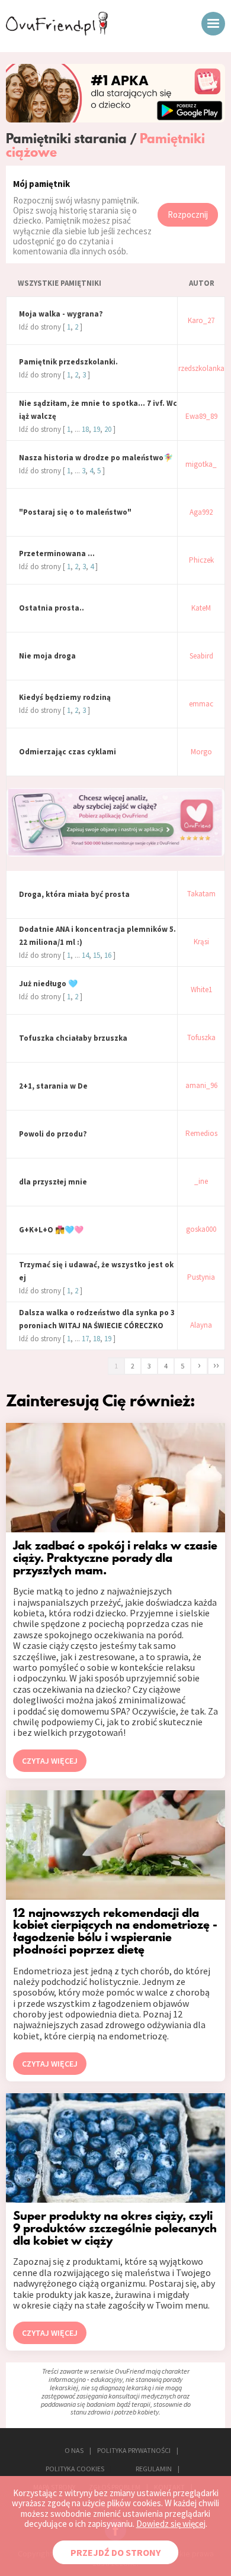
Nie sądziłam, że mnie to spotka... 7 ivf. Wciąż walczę (98, 410)
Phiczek (201, 561)
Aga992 (201, 513)
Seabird (201, 656)
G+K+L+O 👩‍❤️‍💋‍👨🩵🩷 (51, 1230)
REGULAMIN (154, 2469)
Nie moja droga (47, 656)
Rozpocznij (188, 214)
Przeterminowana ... (57, 553)
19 (97, 429)
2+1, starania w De (53, 1086)
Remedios (201, 1134)
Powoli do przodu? (53, 1134)
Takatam (201, 894)
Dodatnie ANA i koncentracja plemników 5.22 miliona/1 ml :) (97, 936)
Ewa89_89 (201, 417)
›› (216, 1365)
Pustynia (201, 1278)
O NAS (74, 2450)
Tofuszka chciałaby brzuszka (73, 1038)
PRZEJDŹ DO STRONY (115, 2552)
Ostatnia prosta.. (52, 608)
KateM (201, 609)
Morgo (201, 752)
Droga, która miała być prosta (74, 894)
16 (108, 955)
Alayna (201, 1326)
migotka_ (201, 465)
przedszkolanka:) (201, 369)
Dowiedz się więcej (171, 2524)
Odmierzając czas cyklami (68, 752)
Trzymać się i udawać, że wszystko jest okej (96, 1271)
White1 (201, 990)
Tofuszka (201, 1038)
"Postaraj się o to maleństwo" (75, 512)
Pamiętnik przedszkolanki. (68, 362)
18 (85, 429)
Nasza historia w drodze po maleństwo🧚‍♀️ (96, 458)
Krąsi (201, 942)
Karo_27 (201, 321)
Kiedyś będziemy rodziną (65, 697)
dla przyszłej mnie (53, 1182)
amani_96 (201, 1086)
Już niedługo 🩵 (48, 984)
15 (97, 955)
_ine (201, 1182)
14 (85, 955)
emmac (201, 704)
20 (108, 429)
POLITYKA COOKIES (75, 2469)
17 (85, 1339)
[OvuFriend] (57, 32)
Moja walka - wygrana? (61, 314)
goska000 (201, 1230)
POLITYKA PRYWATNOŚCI (134, 2450)
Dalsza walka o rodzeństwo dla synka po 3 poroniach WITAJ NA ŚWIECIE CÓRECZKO (97, 1319)
